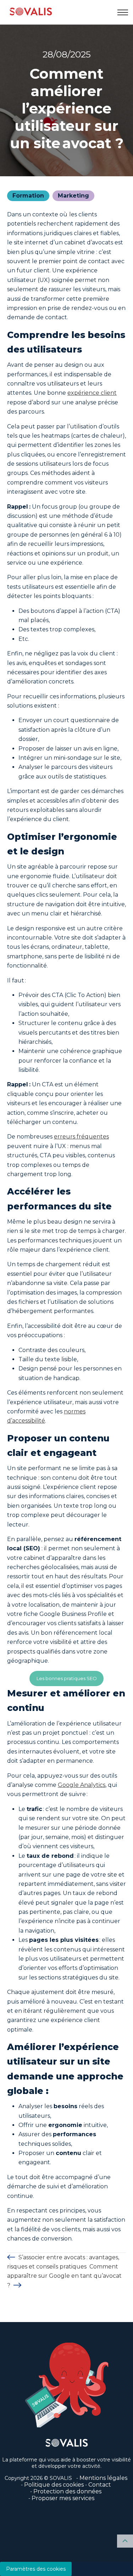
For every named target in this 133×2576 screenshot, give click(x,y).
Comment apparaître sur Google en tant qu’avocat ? (64, 2276)
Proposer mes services (63, 2498)
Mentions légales (103, 2478)
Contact (100, 2485)
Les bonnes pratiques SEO (67, 1678)
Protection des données (67, 2491)
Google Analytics (82, 1785)
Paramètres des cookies (36, 2569)
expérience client (92, 393)
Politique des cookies (54, 2485)
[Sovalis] (31, 12)
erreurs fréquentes (81, 1137)
